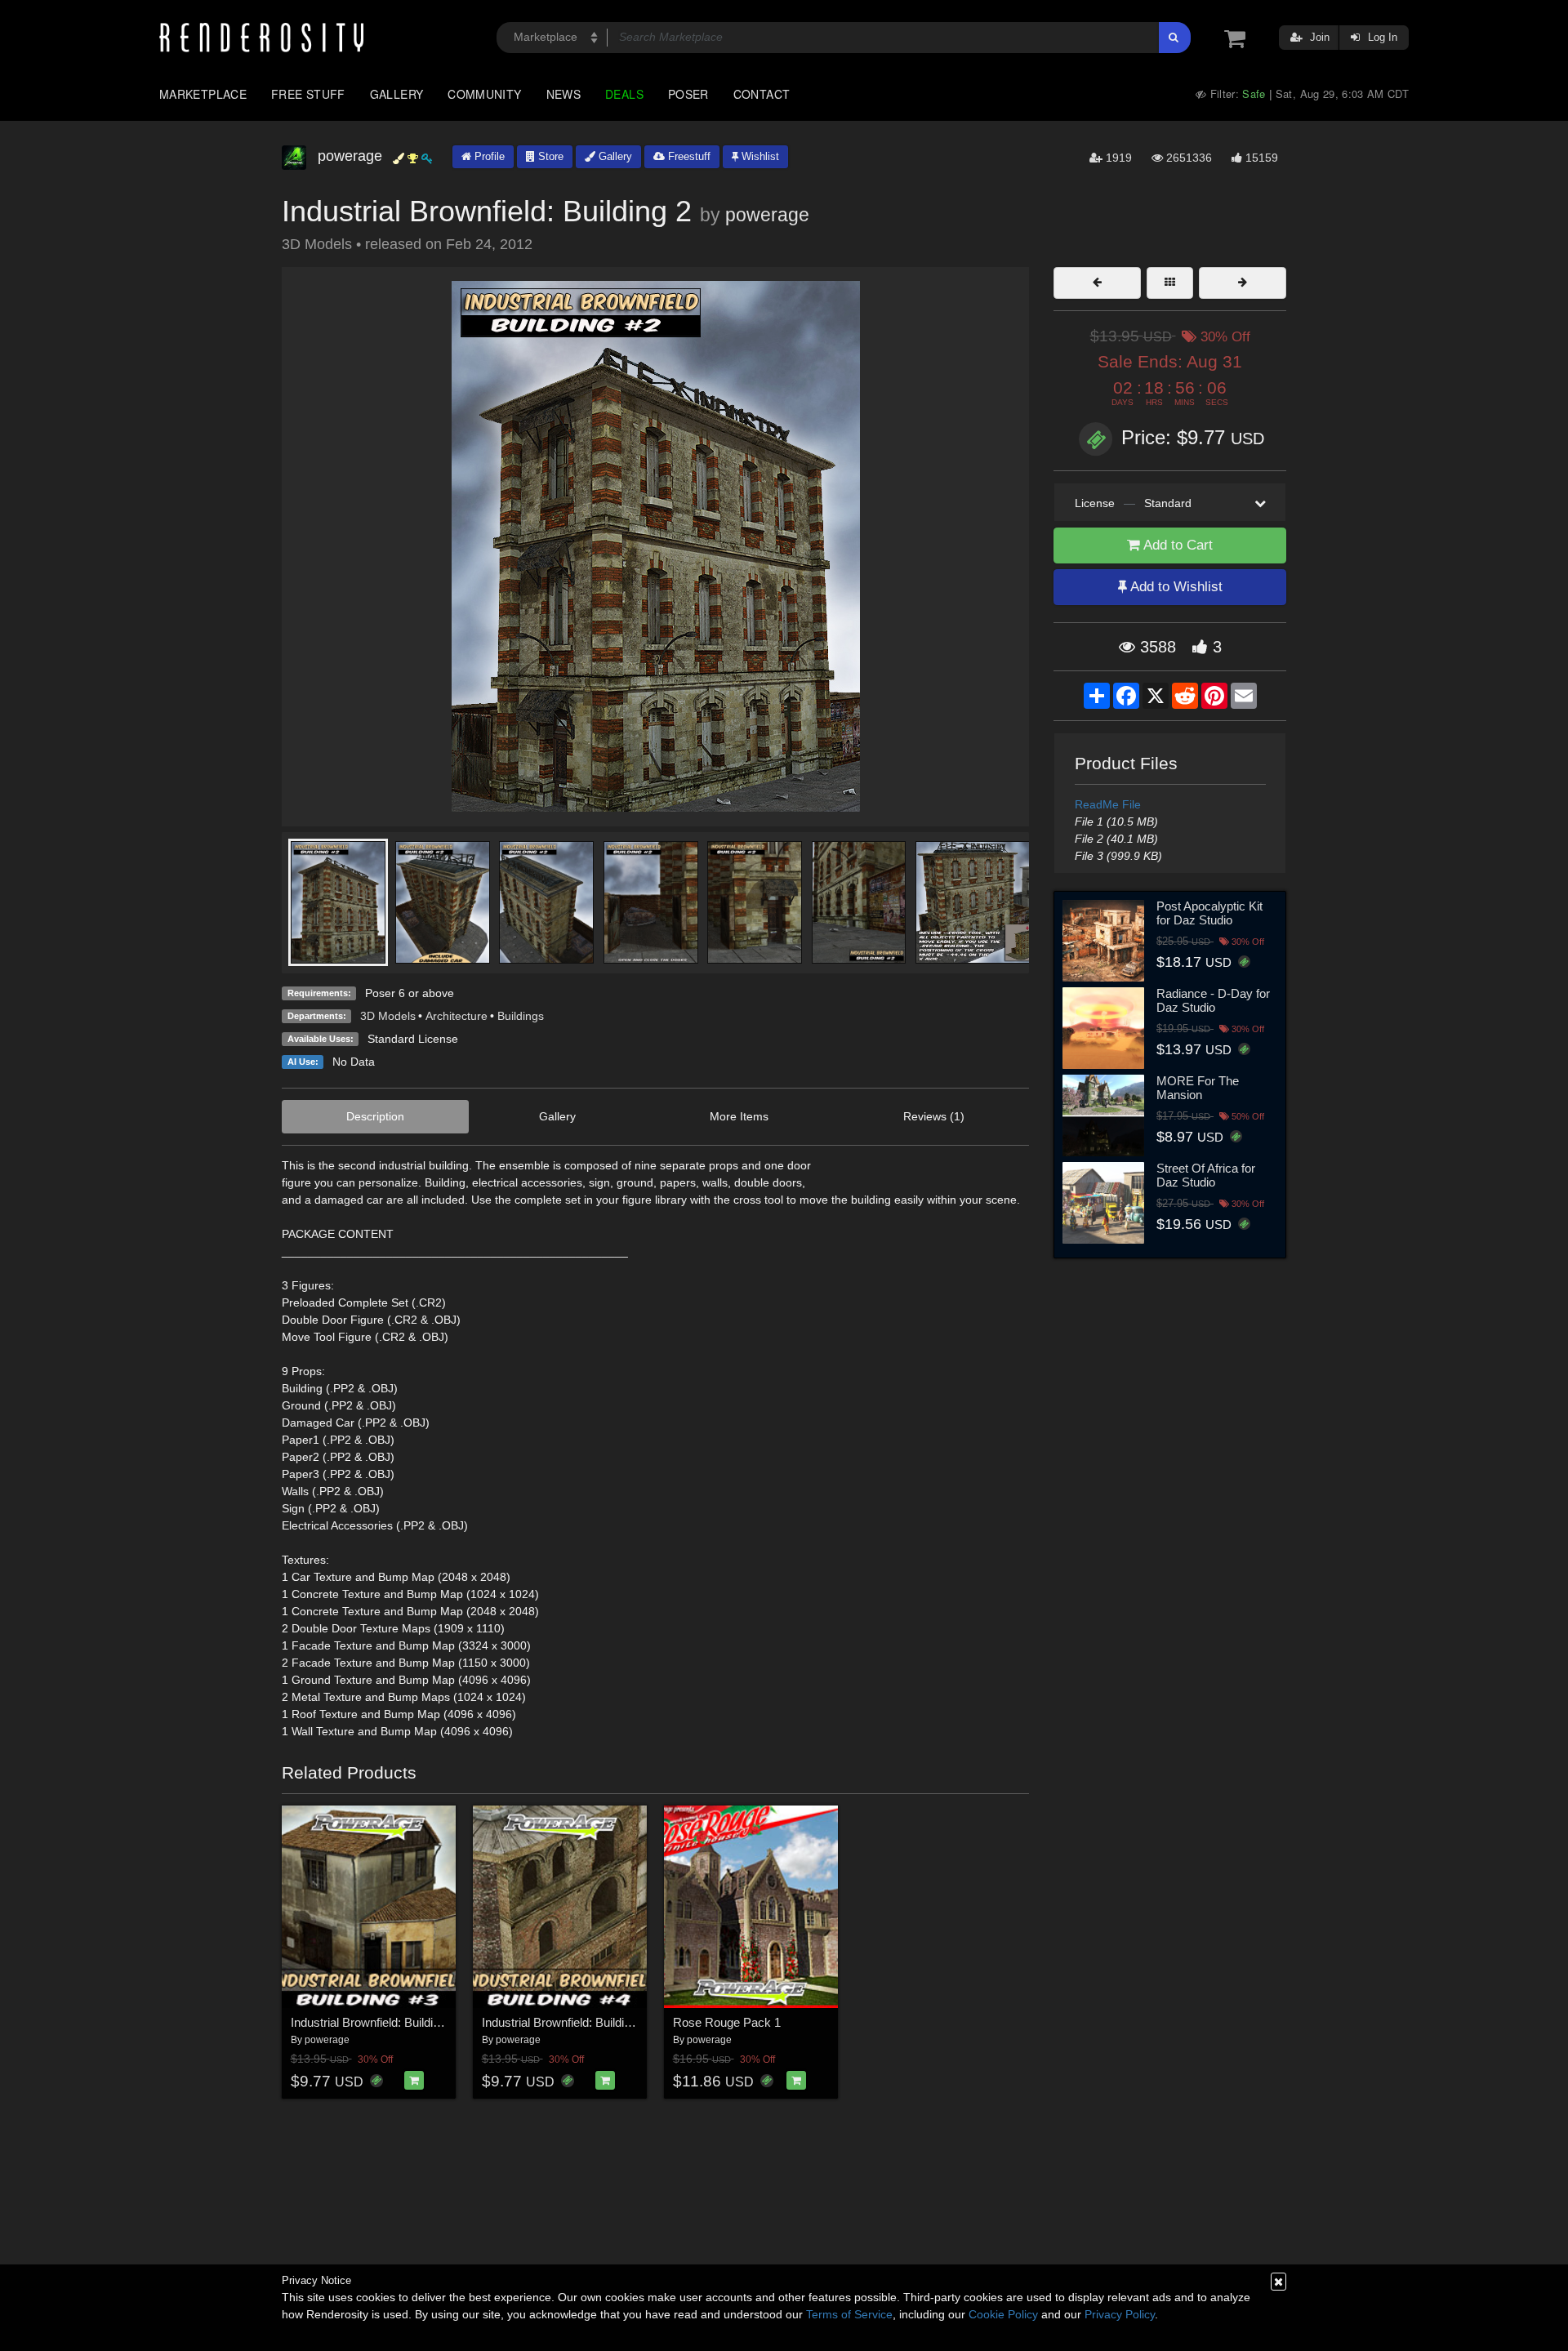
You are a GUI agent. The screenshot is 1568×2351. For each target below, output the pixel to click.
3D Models (388, 1016)
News (563, 94)
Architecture (457, 1016)
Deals (624, 94)
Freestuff (688, 156)
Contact (762, 94)
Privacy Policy (1120, 2314)
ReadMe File (1108, 804)
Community (484, 94)
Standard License (413, 1039)
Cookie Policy (1003, 2314)
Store (549, 156)
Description (375, 1116)
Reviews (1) (934, 1116)
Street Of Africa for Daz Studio (1206, 1175)
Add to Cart (1176, 545)
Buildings (521, 1016)
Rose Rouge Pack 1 (727, 2022)
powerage (767, 215)
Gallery (397, 94)
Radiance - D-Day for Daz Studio (1213, 1000)
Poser (688, 94)
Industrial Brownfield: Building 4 (564, 2022)
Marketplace (203, 94)
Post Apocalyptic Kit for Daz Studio (1209, 913)
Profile (488, 156)
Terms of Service (849, 2314)
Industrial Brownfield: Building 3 (373, 2022)
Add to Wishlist (1175, 587)
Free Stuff (308, 94)
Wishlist (759, 156)
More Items (739, 1116)
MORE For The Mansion (1198, 1088)
